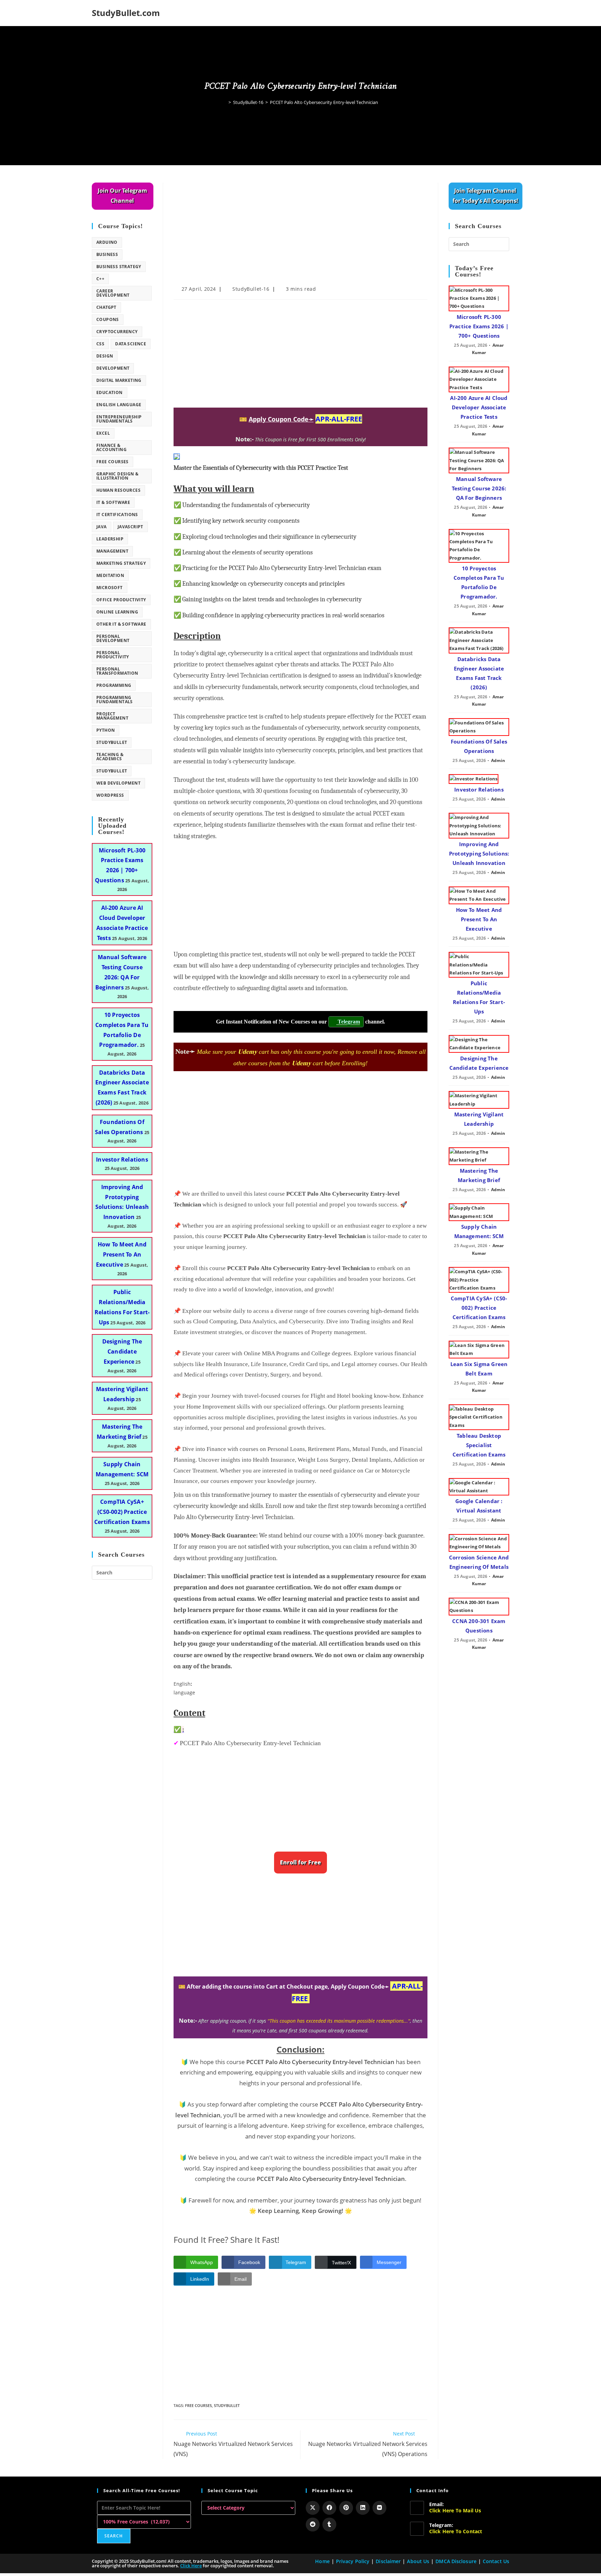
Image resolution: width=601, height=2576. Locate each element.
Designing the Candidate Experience (122, 1351)
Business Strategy (119, 267)
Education (110, 392)
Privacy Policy (353, 2561)
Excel (103, 433)
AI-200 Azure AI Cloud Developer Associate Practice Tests (479, 407)
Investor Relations (122, 1159)
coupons (108, 319)
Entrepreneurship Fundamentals (119, 419)
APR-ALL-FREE (339, 419)
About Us (418, 2561)
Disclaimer (388, 2561)
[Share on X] (313, 2508)
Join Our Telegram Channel (122, 196)
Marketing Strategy (121, 563)
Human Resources (118, 490)
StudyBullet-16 (251, 289)
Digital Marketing (119, 380)
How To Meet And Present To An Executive (121, 1254)
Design (105, 356)
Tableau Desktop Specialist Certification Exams (479, 1445)
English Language (119, 405)
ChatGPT (106, 307)
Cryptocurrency (117, 332)
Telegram (348, 1022)
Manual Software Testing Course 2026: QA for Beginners (479, 488)
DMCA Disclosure (456, 2561)
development (113, 368)
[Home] (225, 102)
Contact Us (496, 2561)
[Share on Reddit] (313, 2525)
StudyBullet (227, 2405)
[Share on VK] (379, 2508)
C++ (100, 279)
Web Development (118, 783)
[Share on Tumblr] (329, 2525)
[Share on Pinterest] (346, 2508)
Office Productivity (121, 600)
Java (102, 527)
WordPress (110, 795)
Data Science (131, 344)
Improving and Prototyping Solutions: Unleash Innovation (479, 853)
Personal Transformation (117, 671)
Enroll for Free (300, 1862)
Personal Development (113, 638)
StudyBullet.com (126, 13)
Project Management (112, 716)
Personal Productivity (113, 655)
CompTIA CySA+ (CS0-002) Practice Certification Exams (122, 1512)
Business (107, 254)
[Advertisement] (300, 234)
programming (114, 685)
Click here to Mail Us (455, 2510)
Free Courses (198, 2405)
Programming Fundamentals (115, 700)
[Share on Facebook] (329, 2508)
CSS (100, 344)
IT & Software (113, 502)
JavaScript (130, 527)
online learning (117, 612)
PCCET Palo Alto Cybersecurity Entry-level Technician (324, 102)
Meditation (110, 575)
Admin (498, 760)
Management (112, 551)
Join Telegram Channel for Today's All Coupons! (485, 196)
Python (106, 730)
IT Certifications (117, 515)
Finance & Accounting (111, 447)
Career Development (113, 293)
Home (322, 2561)
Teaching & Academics (110, 757)
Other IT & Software (121, 624)
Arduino (107, 242)
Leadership (110, 539)
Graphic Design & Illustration (117, 476)
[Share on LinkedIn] (363, 2508)
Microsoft (110, 588)
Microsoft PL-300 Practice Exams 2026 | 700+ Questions (479, 326)
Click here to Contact (456, 2531)
